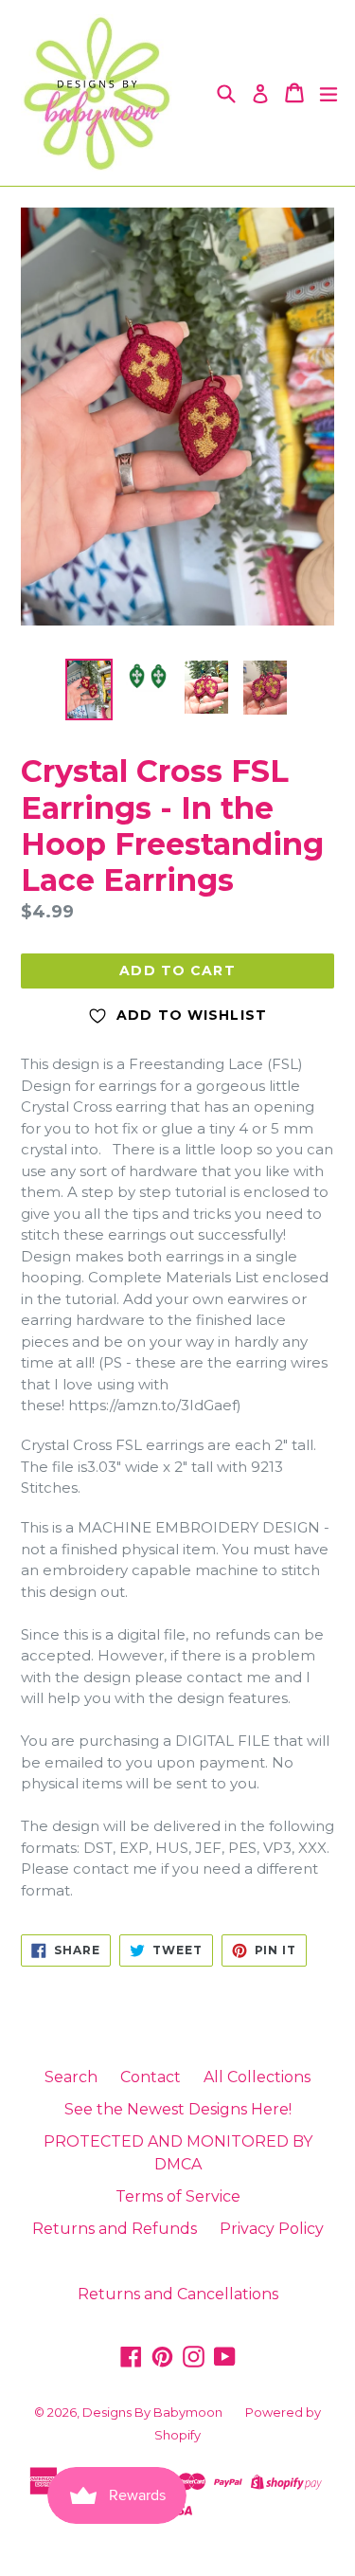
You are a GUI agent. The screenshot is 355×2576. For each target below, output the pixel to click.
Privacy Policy (272, 2229)
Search (71, 2077)
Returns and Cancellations (178, 2294)
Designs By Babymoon (152, 2412)
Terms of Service (178, 2196)
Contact (151, 2077)
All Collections (257, 2077)
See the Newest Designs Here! (178, 2109)
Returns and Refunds (115, 2229)
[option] (89, 689)
